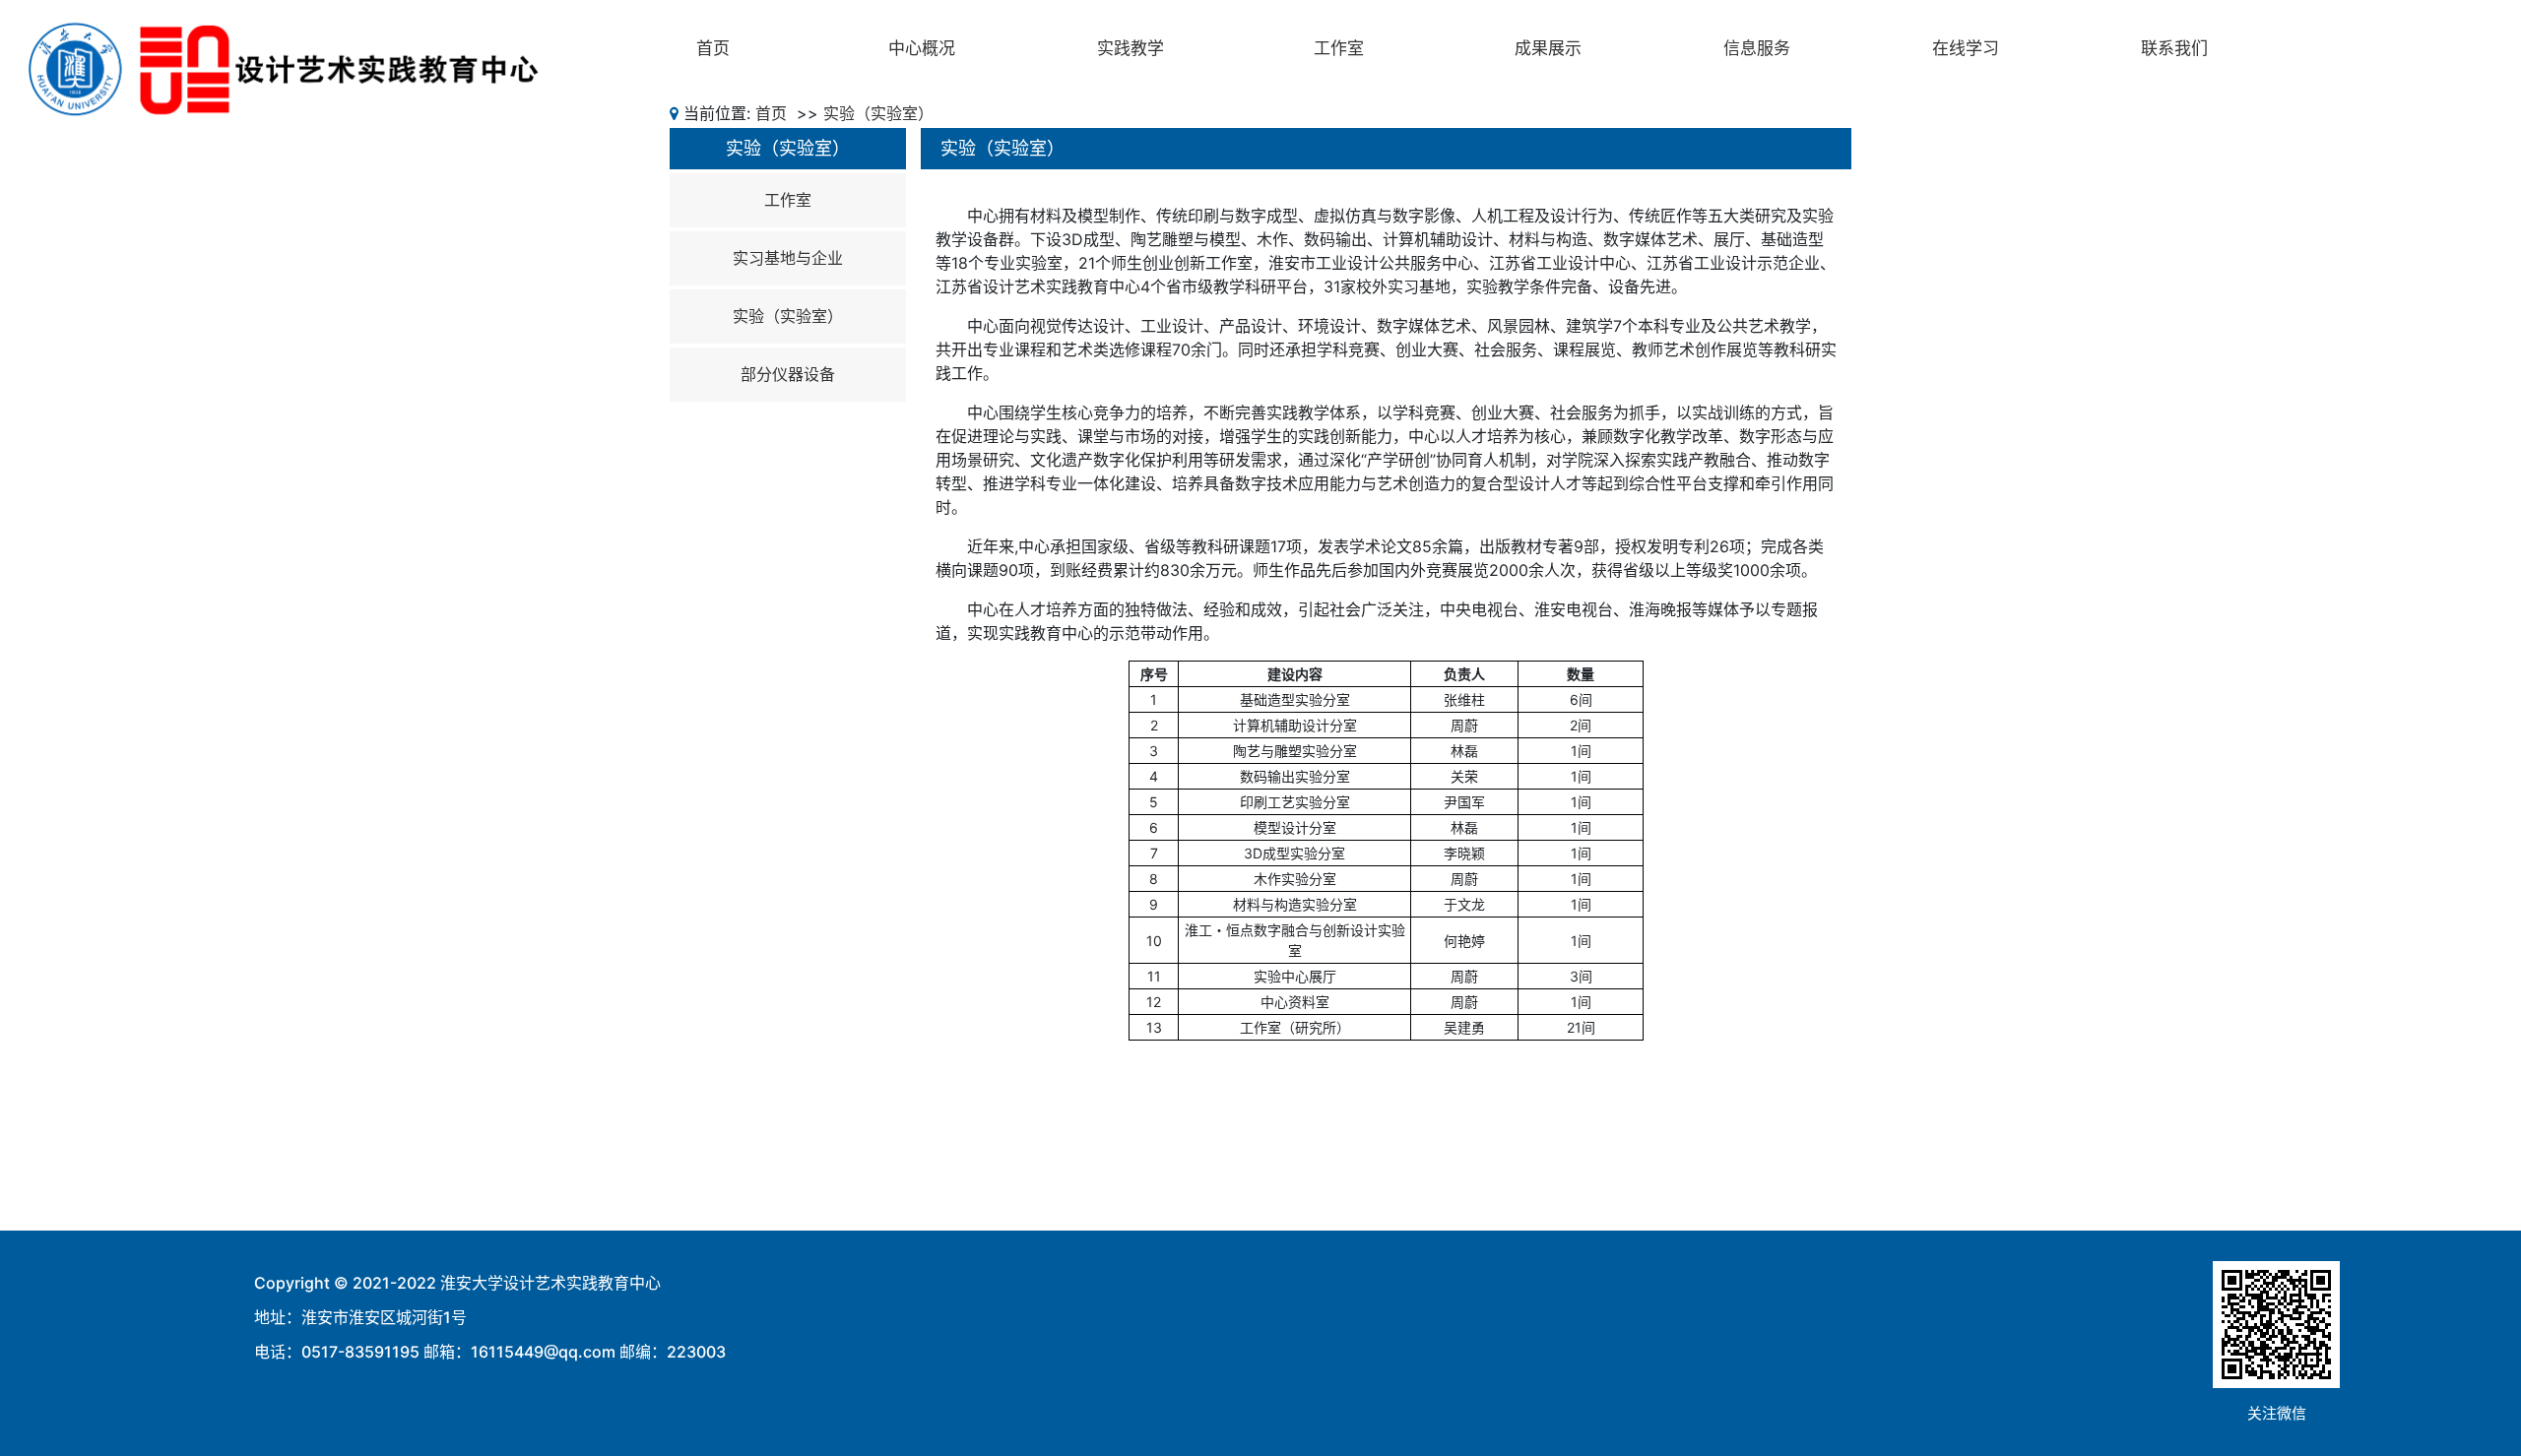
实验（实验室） (878, 113)
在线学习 (1966, 48)
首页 (713, 48)
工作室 (1339, 48)
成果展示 (1548, 48)
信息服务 (1757, 48)
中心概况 (922, 48)
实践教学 (1131, 48)
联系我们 (2174, 48)
